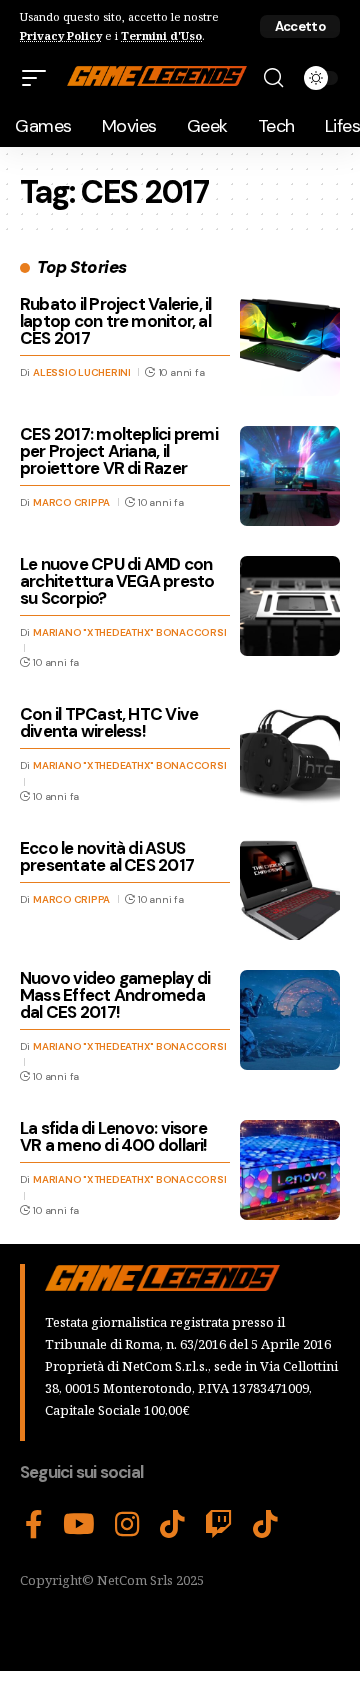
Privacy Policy (61, 35)
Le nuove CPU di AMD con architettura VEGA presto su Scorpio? (117, 581)
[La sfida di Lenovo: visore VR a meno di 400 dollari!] (290, 1170)
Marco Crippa (71, 502)
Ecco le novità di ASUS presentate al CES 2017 (107, 856)
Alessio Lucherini (82, 372)
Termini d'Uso (161, 35)
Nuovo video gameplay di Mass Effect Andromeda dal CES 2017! (115, 995)
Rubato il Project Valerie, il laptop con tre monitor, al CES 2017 (116, 321)
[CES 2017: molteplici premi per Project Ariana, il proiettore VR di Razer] (290, 476)
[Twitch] (219, 1525)
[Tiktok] (265, 1525)
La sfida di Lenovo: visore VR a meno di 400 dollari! (114, 1136)
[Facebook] (34, 1525)
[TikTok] (172, 1525)
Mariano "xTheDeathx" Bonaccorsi (129, 632)
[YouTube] (79, 1525)
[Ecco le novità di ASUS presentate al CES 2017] (290, 890)
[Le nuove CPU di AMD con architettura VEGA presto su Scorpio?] (290, 606)
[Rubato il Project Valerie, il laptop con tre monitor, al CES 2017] (290, 346)
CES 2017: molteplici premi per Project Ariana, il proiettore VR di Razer (119, 451)
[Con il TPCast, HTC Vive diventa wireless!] (290, 756)
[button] (300, 26)
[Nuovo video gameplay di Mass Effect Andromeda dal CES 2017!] (290, 1020)
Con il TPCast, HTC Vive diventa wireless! (109, 722)
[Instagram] (127, 1525)
